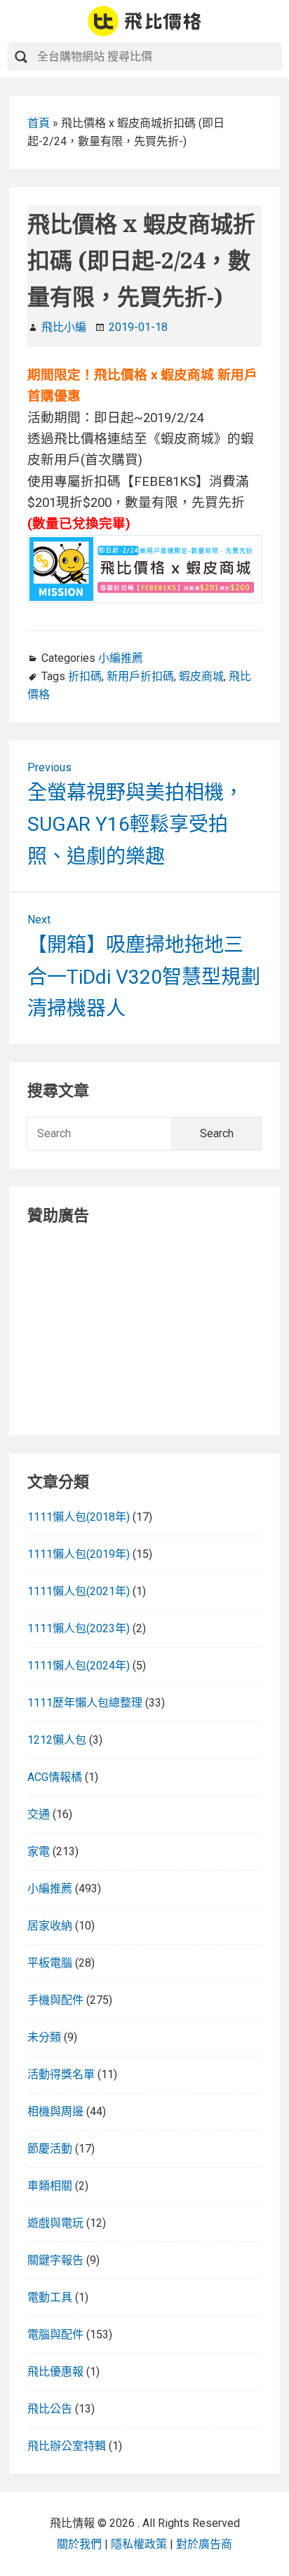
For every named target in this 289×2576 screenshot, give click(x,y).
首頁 (39, 123)
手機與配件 (55, 2000)
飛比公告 (50, 2409)
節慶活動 (50, 2149)
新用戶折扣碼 (140, 676)
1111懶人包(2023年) (79, 1628)
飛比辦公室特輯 (67, 2446)
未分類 (44, 2037)
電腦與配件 (55, 2334)
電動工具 (50, 2297)
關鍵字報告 (55, 2260)
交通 (39, 1814)
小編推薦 (121, 658)
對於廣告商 (204, 2544)
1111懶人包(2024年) (79, 1666)
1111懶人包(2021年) (79, 1591)
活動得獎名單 (61, 2074)
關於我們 (79, 2544)
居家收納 (50, 1926)
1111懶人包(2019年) (79, 1554)
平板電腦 (50, 1963)
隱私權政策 (139, 2544)
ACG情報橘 (55, 1777)
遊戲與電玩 (55, 2223)
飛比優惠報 (55, 2372)
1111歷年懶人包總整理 (85, 1703)
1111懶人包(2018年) (79, 1517)
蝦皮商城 (201, 676)
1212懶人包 (57, 1740)
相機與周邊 (55, 2111)
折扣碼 (85, 676)
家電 (39, 1851)
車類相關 (50, 2186)
